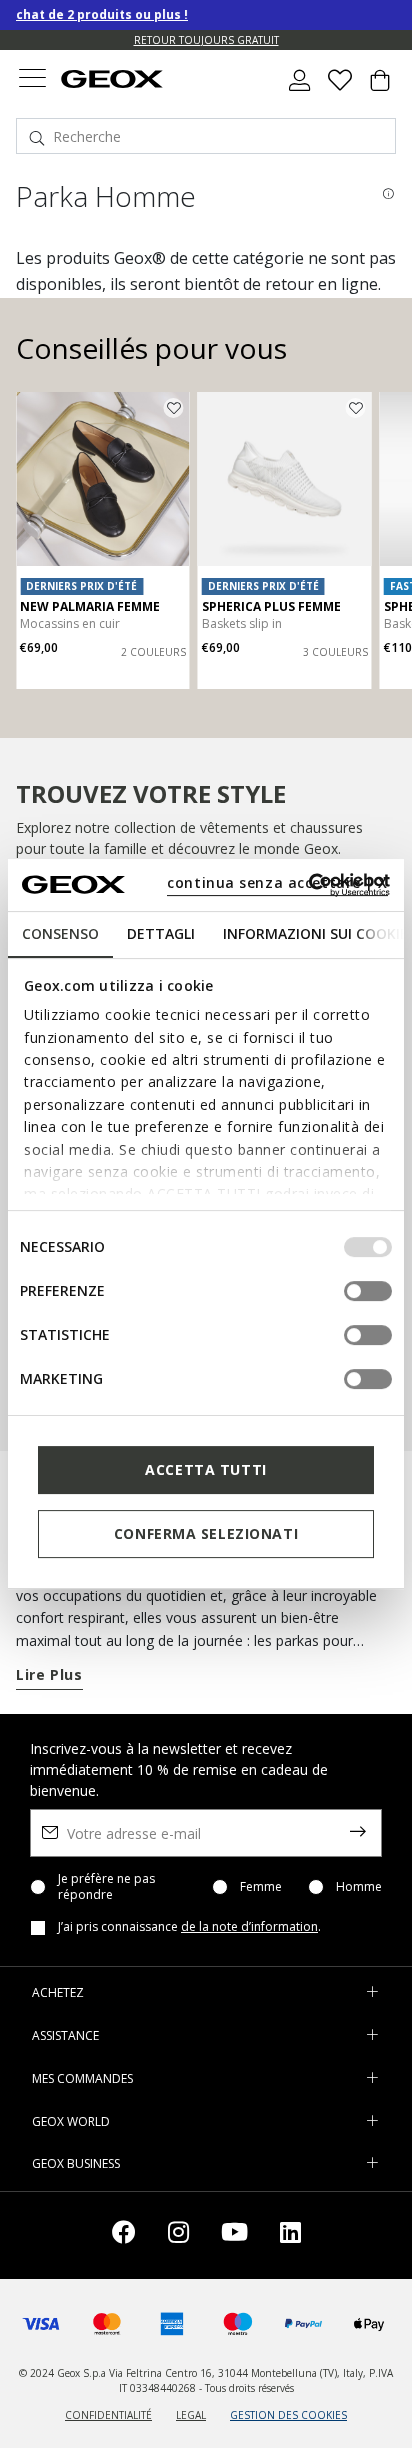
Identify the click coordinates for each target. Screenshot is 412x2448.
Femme (261, 1887)
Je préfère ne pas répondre (106, 1887)
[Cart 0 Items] (380, 88)
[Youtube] (234, 2235)
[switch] (368, 1291)
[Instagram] (178, 2235)
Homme (359, 1887)
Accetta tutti (205, 1469)
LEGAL (191, 2415)
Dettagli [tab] (161, 933)
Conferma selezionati (206, 1533)
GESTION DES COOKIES (288, 2415)
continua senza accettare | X (277, 882)
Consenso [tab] (60, 933)
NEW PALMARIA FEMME (90, 606)
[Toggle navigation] (32, 80)
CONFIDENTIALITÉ (108, 2415)
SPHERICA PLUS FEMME (271, 606)
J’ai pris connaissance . (189, 1927)
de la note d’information (249, 1926)
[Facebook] (124, 2235)
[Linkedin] (290, 2235)
